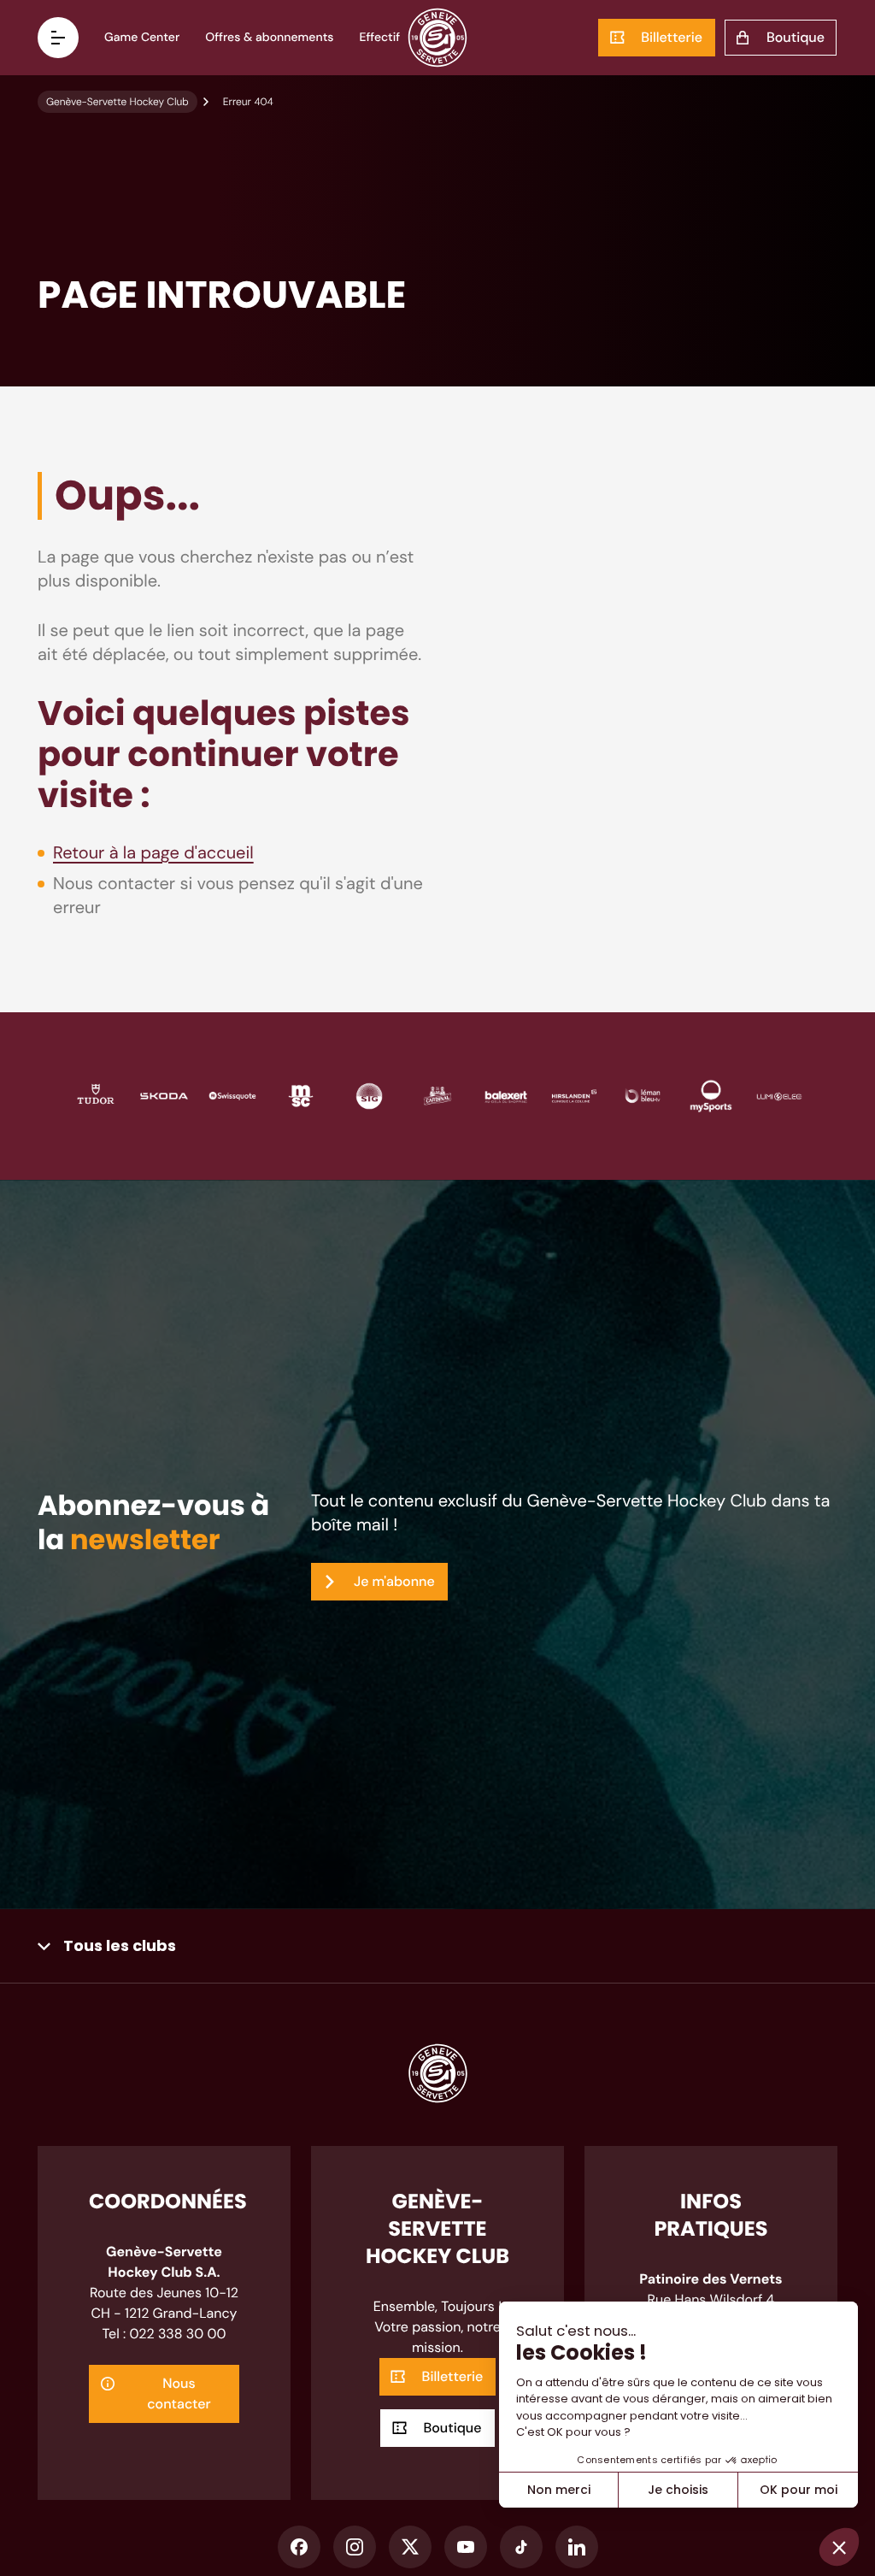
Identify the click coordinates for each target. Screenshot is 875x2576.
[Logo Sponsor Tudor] (96, 1095)
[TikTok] (521, 2547)
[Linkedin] (577, 2547)
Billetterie (672, 37)
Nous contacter (179, 2393)
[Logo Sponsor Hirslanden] (574, 1095)
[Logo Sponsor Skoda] (164, 1095)
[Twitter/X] (410, 2547)
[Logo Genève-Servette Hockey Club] (438, 38)
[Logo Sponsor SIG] (369, 1095)
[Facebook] (299, 2547)
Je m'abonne (394, 1581)
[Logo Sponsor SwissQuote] (232, 1095)
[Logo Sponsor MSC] (301, 1095)
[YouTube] (466, 2547)
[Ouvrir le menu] (58, 38)
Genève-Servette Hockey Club (117, 102)
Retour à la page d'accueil (153, 853)
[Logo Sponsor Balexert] (506, 1095)
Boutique (796, 37)
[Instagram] (355, 2547)
